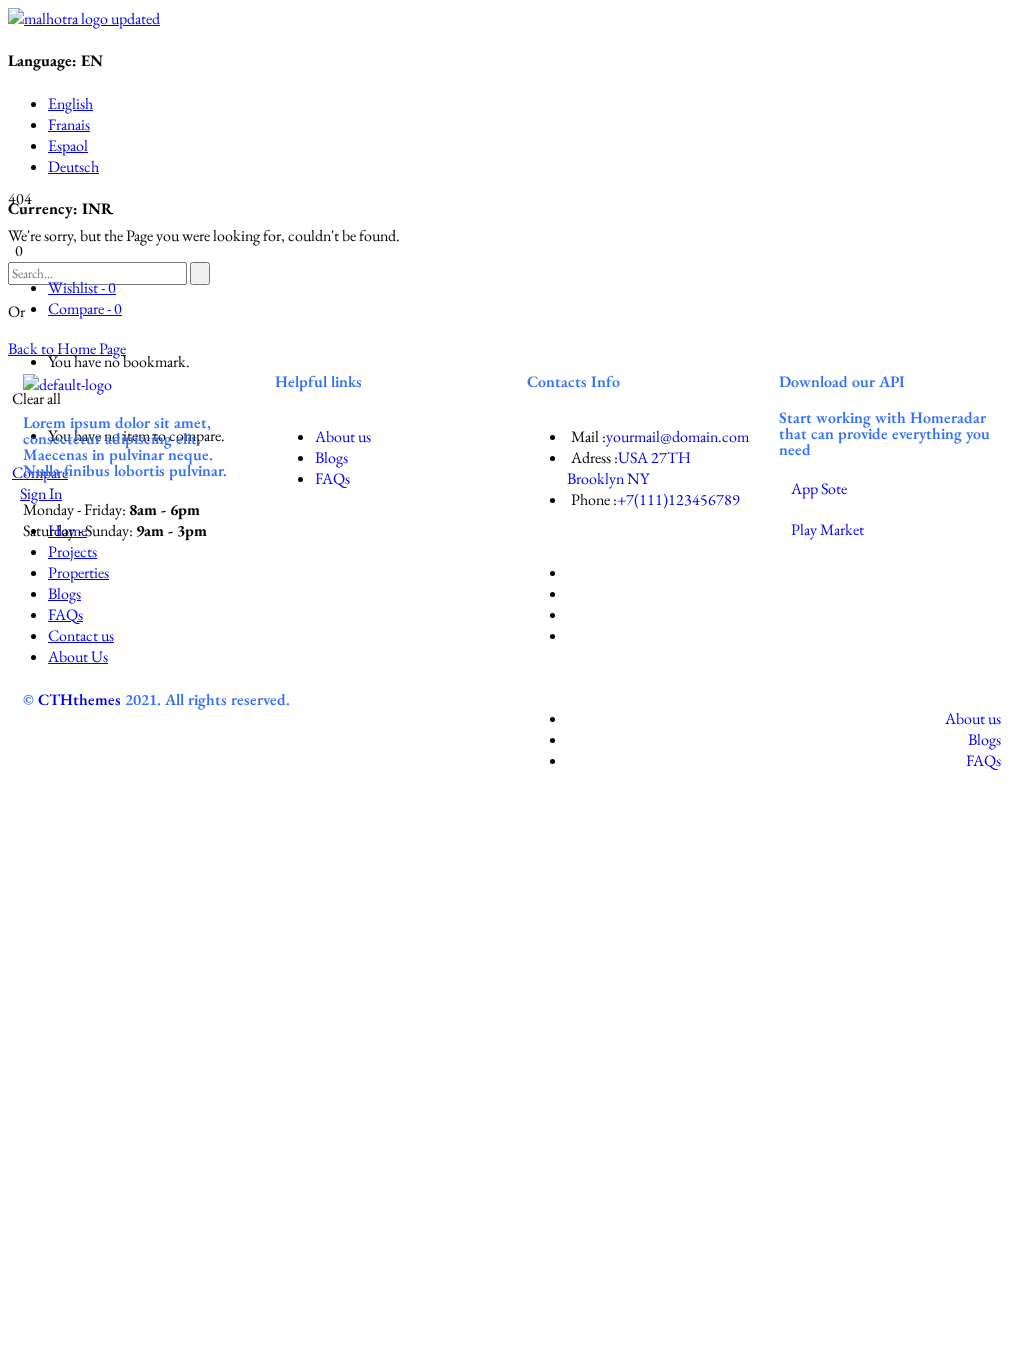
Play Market (827, 529)
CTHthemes (79, 699)
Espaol (68, 145)
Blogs (331, 457)
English (70, 103)
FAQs (332, 478)
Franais (69, 124)
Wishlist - (82, 287)
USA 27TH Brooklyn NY (629, 468)
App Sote (819, 488)
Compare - (85, 308)
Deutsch (73, 166)
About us (343, 436)
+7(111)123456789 (678, 499)
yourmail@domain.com (677, 436)
